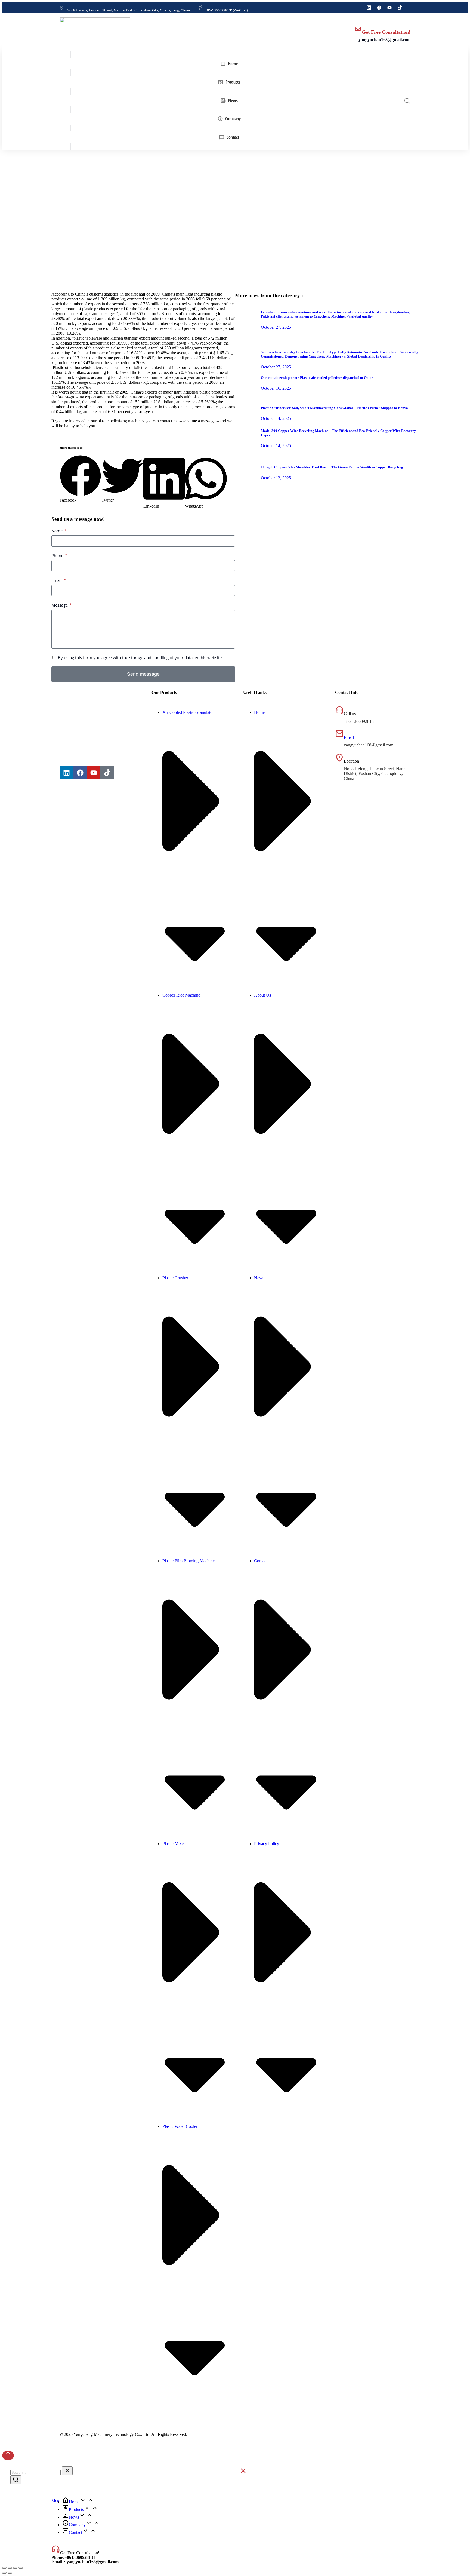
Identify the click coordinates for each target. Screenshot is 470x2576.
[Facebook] (80, 773)
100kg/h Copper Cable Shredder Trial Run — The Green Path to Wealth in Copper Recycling (332, 467)
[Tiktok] (107, 773)
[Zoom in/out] (21, 2568)
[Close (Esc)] (4, 2568)
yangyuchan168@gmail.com (384, 40)
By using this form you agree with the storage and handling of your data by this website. (140, 657)
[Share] (10, 2568)
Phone (58, 555)
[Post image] (246, 324)
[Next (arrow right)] (10, 2573)
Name (58, 531)
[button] (81, 479)
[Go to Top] (8, 2455)
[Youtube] (94, 773)
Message (60, 605)
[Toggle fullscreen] (15, 2568)
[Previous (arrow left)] (4, 2573)
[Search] (16, 2480)
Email (57, 580)
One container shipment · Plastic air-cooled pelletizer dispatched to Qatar (317, 378)
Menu (56, 2500)
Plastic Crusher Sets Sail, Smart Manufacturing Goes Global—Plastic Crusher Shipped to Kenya (334, 408)
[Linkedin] (66, 773)
